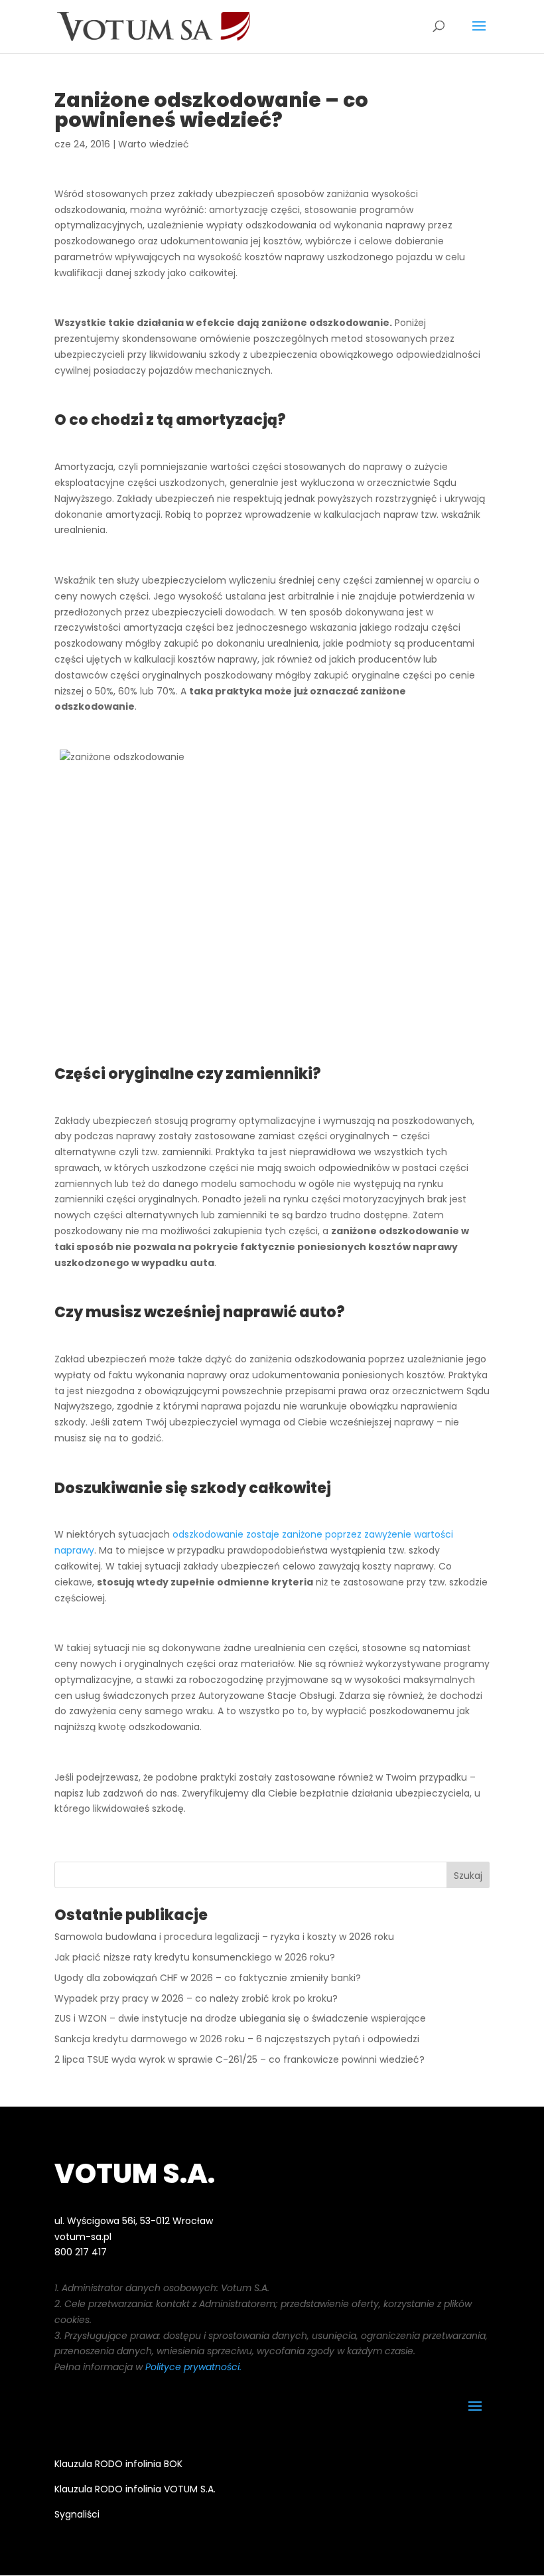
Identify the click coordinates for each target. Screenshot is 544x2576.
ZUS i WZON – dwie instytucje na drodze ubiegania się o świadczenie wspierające (240, 2018)
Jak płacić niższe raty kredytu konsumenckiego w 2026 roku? (195, 1957)
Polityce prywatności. (193, 2367)
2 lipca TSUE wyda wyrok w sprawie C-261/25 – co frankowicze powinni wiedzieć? (239, 2059)
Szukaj (468, 1876)
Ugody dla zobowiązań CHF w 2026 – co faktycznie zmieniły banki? (208, 1978)
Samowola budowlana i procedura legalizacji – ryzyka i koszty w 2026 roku (224, 1937)
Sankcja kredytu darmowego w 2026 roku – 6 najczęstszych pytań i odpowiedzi (237, 2039)
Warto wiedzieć (154, 144)
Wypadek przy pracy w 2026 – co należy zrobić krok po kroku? (196, 1998)
